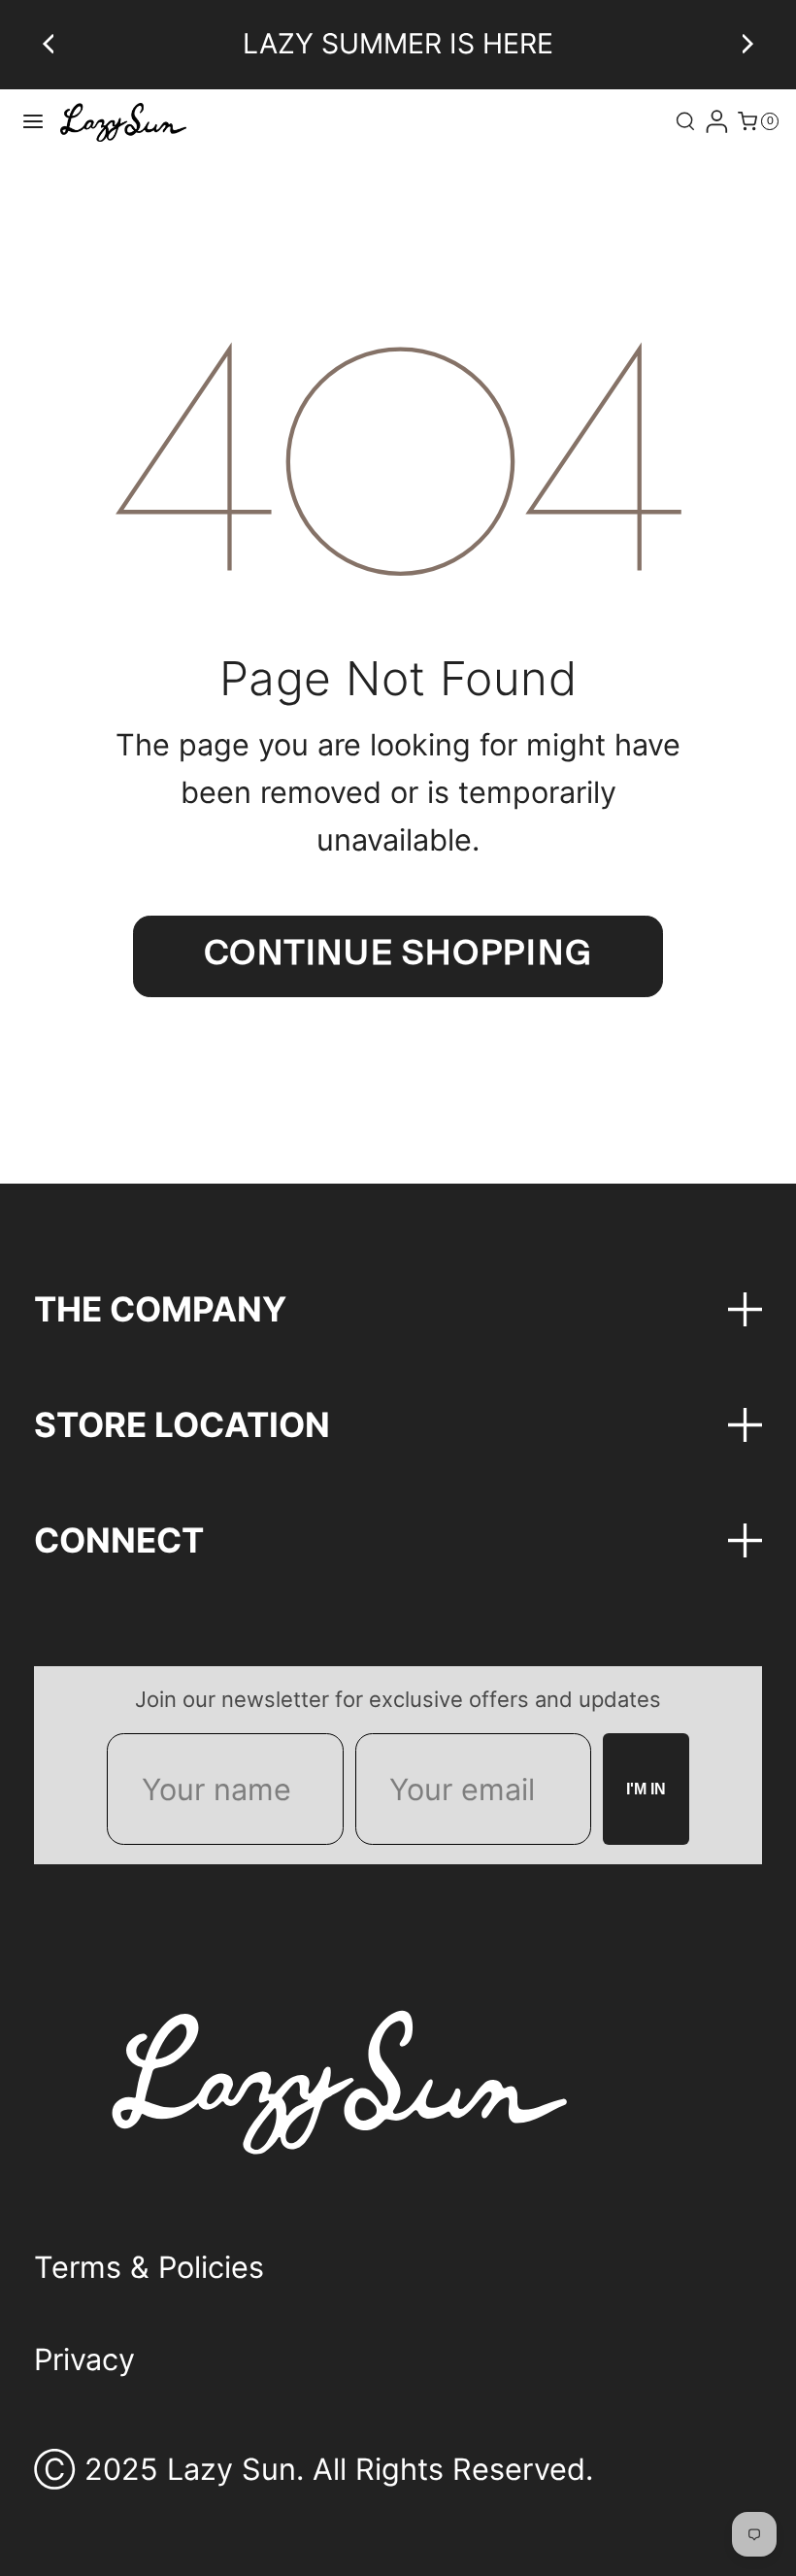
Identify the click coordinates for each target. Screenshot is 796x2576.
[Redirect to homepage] (123, 122)
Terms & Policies (149, 2267)
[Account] (716, 121)
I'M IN (646, 1789)
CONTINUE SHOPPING (398, 955)
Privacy (84, 2359)
